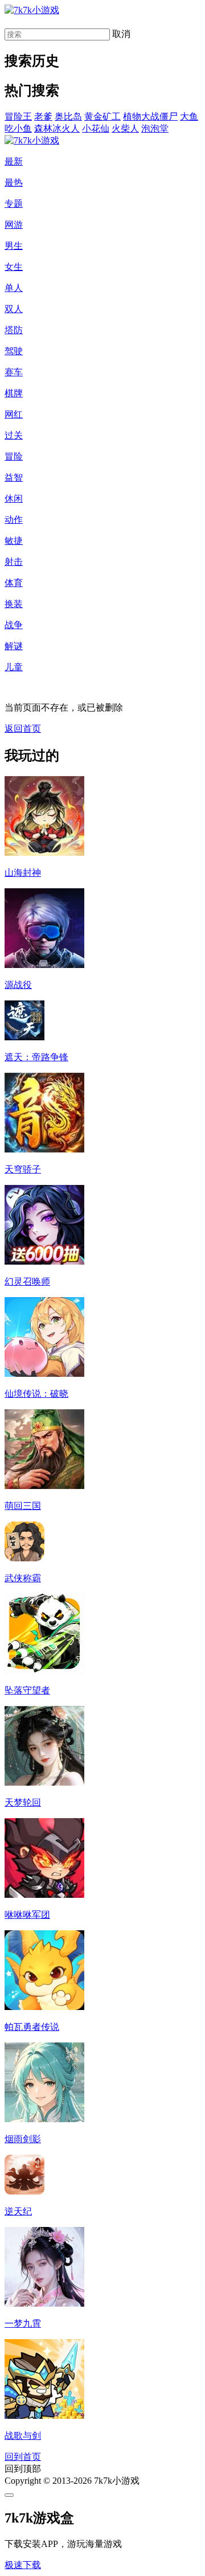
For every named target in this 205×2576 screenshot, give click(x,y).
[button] (23, 2565)
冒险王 (18, 116)
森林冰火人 (57, 128)
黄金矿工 (102, 116)
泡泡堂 (155, 128)
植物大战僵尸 (150, 116)
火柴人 (125, 128)
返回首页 (23, 729)
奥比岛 (68, 116)
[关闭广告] (9, 2495)
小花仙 (96, 128)
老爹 (43, 116)
